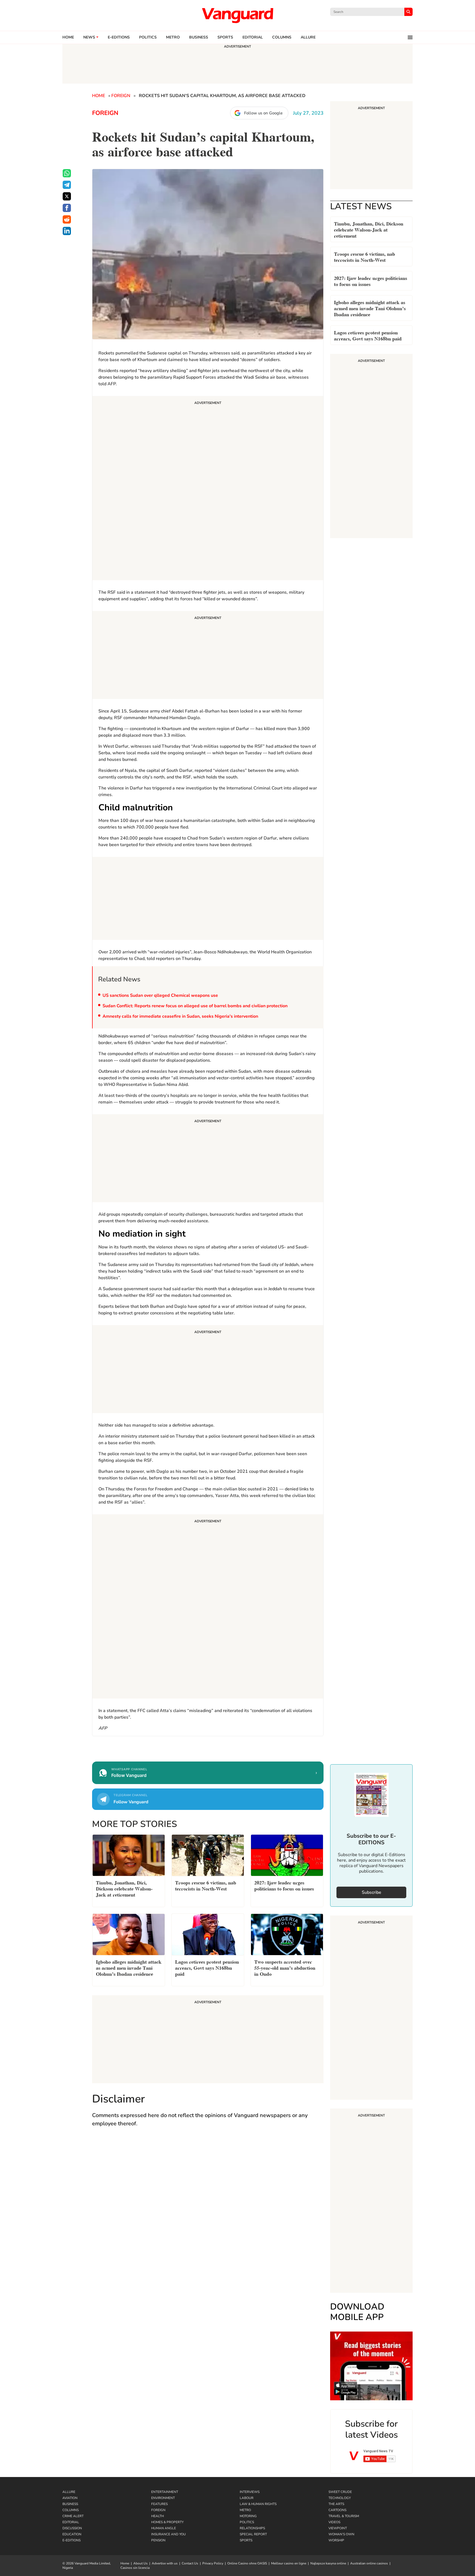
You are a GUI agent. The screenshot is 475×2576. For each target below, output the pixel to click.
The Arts (336, 2504)
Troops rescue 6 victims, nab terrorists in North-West (364, 256)
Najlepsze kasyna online (328, 2563)
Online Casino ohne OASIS (247, 2563)
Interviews (250, 2492)
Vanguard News (237, 15)
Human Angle (164, 2528)
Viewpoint (338, 2528)
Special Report (253, 2534)
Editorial (253, 37)
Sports (225, 37)
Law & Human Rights (258, 2504)
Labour (247, 2498)
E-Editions (71, 2540)
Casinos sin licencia (135, 2568)
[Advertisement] (208, 489)
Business (199, 37)
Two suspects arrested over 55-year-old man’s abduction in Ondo (285, 1967)
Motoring (248, 2516)
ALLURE (308, 37)
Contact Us (190, 2563)
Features (159, 2504)
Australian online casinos (369, 2563)
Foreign (121, 96)
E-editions (119, 37)
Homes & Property (167, 2522)
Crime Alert (73, 2516)
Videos (334, 2522)
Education (72, 2534)
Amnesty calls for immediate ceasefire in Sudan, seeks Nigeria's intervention (180, 1016)
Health (158, 2516)
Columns (282, 37)
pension (158, 2540)
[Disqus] (208, 2212)
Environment (163, 2498)
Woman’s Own (341, 2534)
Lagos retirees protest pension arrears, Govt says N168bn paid (368, 335)
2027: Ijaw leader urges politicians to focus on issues (371, 281)
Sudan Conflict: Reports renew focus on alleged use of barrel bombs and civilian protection (195, 1006)
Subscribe (372, 1892)
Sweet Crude (340, 2492)
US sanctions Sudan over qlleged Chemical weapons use (160, 995)
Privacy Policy (213, 2563)
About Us (140, 2563)
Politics (148, 37)
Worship (336, 2540)
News (89, 37)
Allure (69, 2492)
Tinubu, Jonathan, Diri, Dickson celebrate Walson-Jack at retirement (369, 229)
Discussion (72, 2528)
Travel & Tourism (344, 2516)
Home (68, 37)
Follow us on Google (263, 113)
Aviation (70, 2498)
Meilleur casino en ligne (289, 2563)
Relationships (252, 2528)
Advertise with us (165, 2563)
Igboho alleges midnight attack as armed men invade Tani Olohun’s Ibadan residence (370, 308)
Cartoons (337, 2510)
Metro (173, 37)
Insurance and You (169, 2534)
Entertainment (165, 2492)
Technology (340, 2498)
